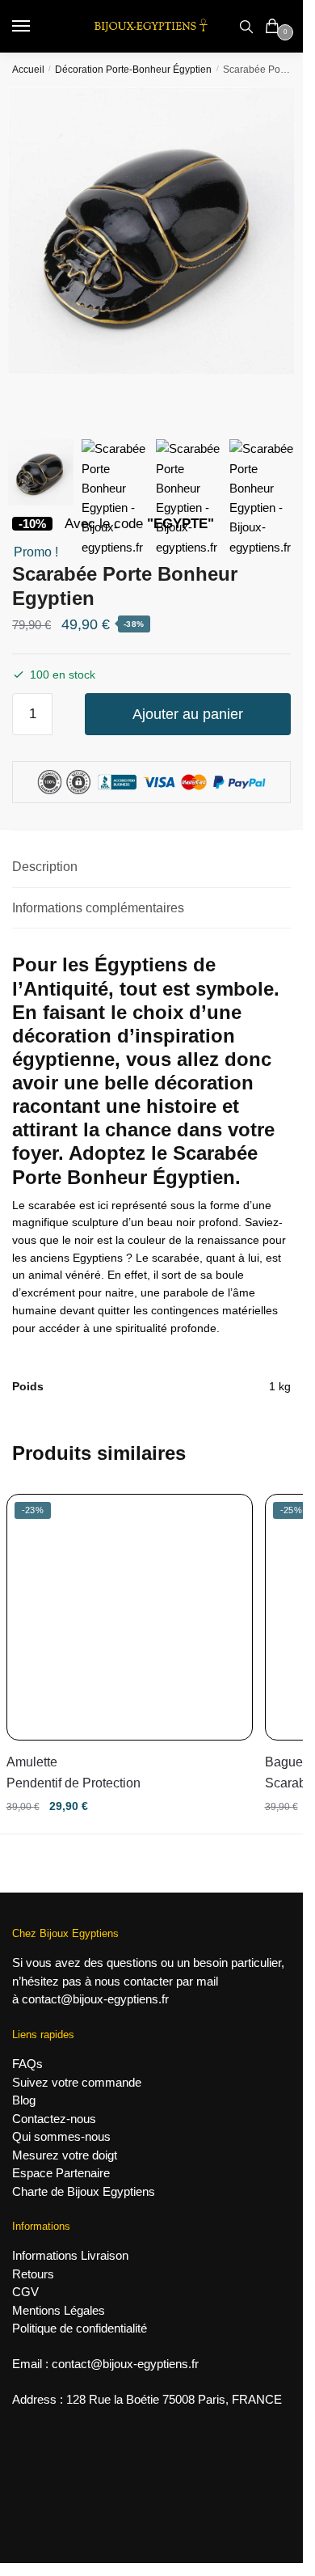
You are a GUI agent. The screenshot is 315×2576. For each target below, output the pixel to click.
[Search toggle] (246, 26)
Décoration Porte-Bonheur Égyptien (133, 70)
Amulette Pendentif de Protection (73, 1772)
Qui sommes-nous (61, 2136)
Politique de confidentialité (80, 2328)
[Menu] (36, 27)
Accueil (28, 70)
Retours (33, 2274)
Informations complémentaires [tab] (98, 908)
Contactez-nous (54, 2119)
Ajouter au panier (188, 714)
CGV (25, 2292)
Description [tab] (45, 867)
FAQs (27, 2064)
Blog (24, 2100)
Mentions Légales (59, 2310)
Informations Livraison (70, 2255)
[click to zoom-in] (151, 231)
